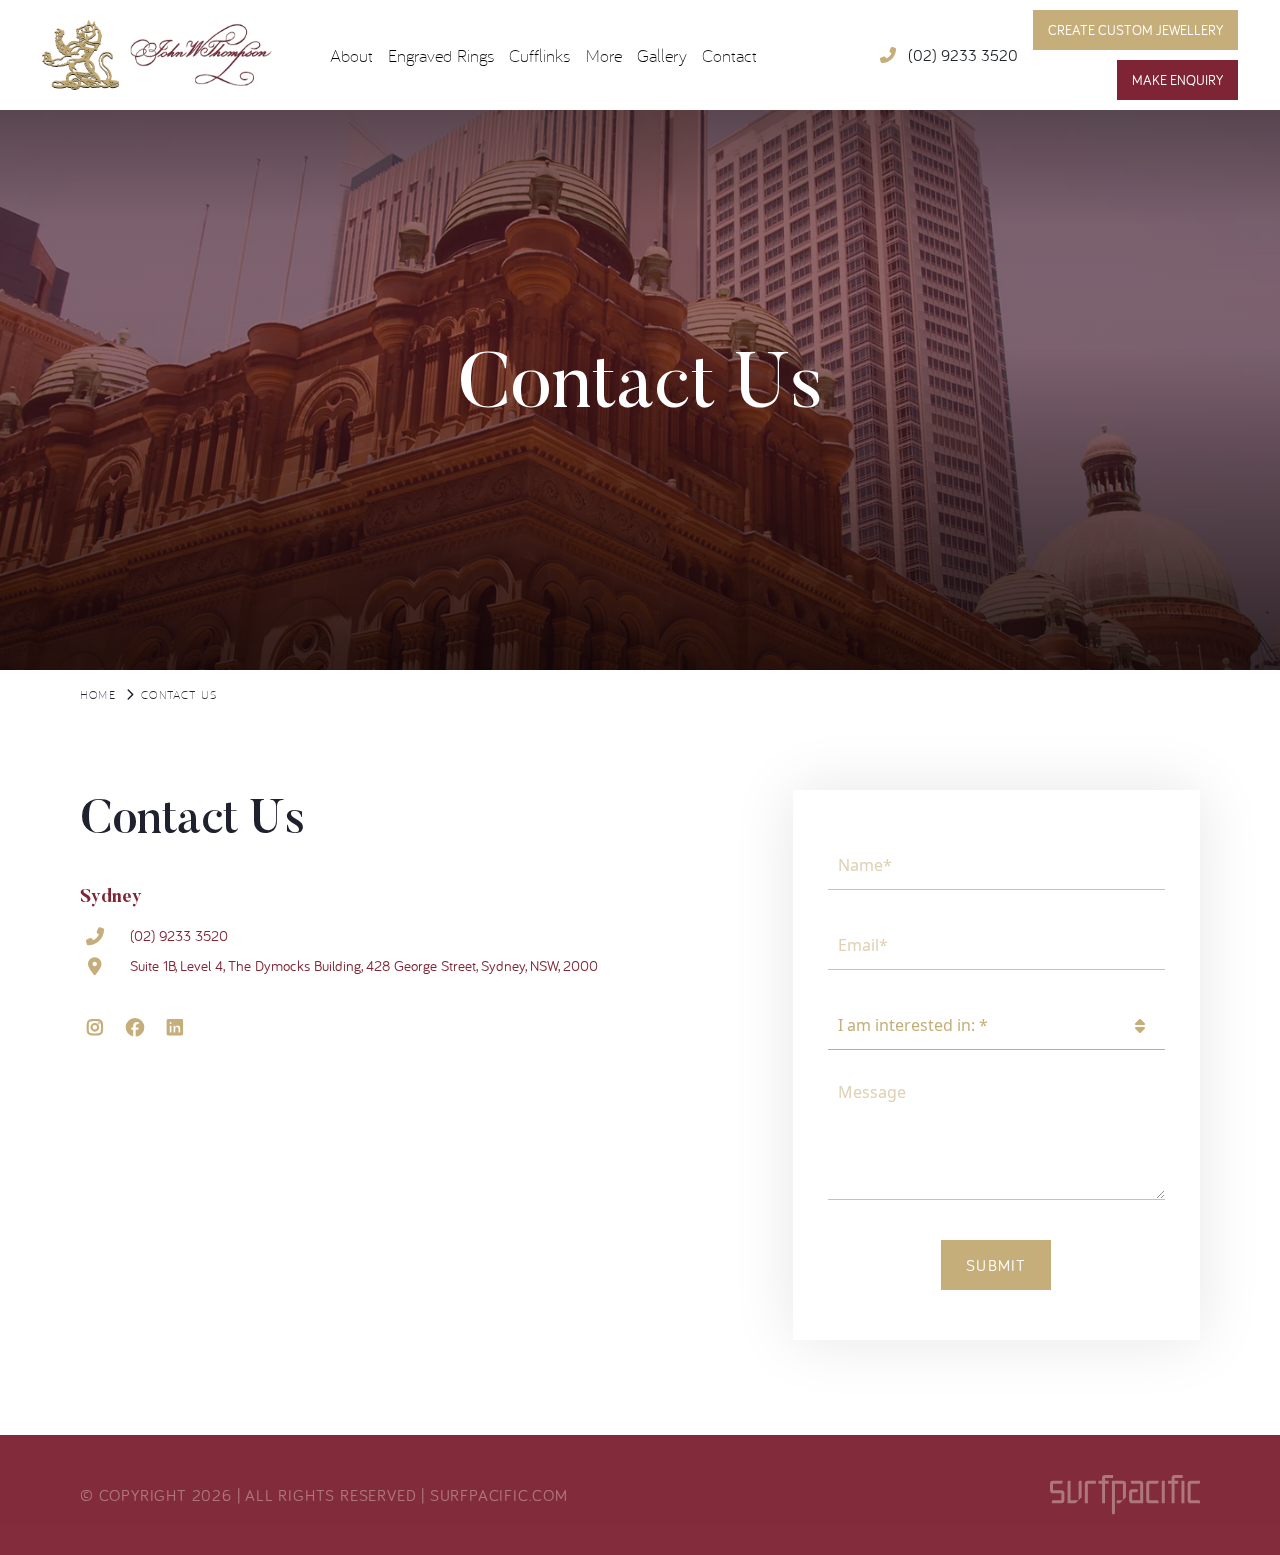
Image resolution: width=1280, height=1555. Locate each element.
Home (98, 694)
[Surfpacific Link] (1125, 1494)
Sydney (111, 898)
